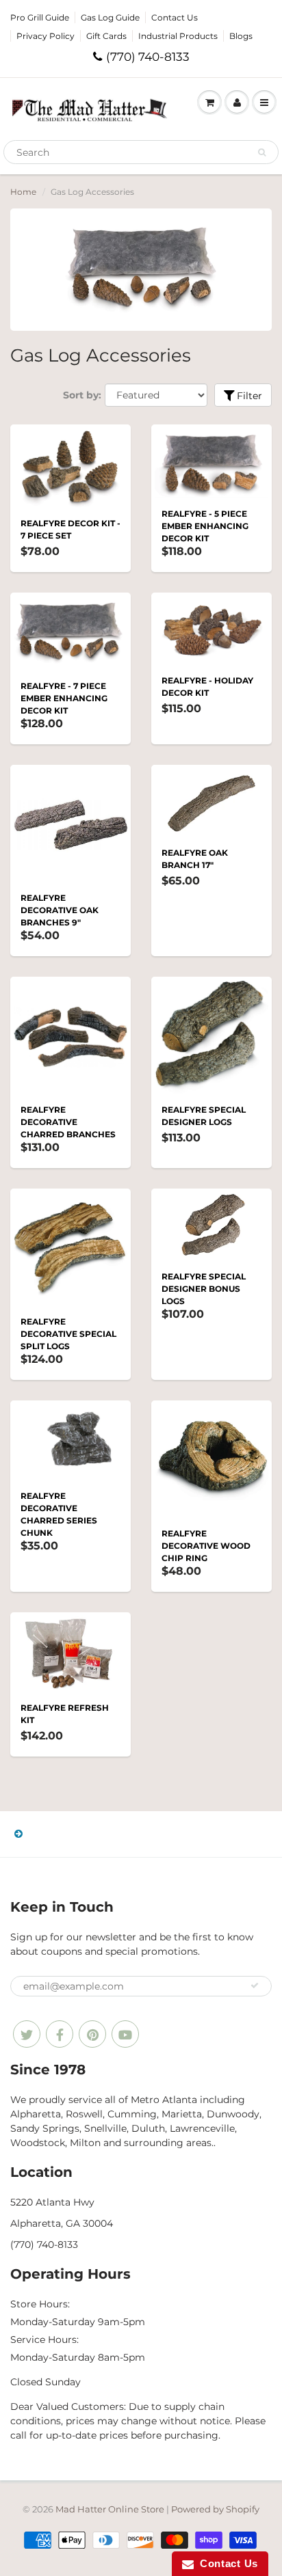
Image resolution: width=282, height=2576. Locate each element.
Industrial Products (178, 36)
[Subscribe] (255, 1985)
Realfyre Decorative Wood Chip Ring (206, 1546)
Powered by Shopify (215, 2509)
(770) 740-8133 (148, 57)
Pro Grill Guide (40, 17)
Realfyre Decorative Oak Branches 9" (60, 910)
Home (23, 192)
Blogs (241, 36)
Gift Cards (106, 36)
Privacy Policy (46, 36)
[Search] (262, 152)
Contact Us (175, 17)
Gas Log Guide (110, 17)
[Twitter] (27, 2034)
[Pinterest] (92, 2034)
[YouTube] (125, 2034)
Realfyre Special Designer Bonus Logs (204, 1289)
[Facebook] (60, 2034)
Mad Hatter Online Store (110, 2509)
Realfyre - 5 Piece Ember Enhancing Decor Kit (205, 526)
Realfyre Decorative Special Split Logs (68, 1334)
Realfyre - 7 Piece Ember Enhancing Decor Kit (64, 698)
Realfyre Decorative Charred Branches (68, 1122)
